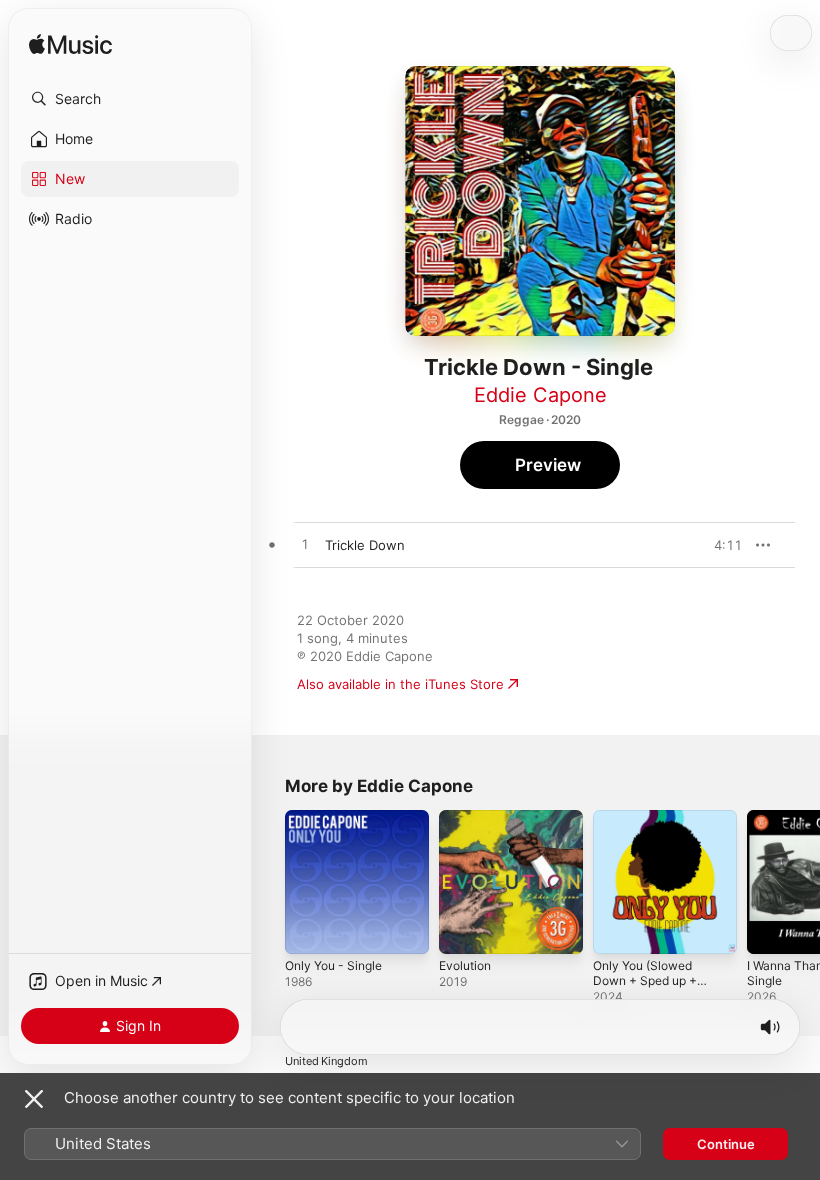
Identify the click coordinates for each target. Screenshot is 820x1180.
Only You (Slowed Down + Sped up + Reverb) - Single (645, 980)
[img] (70, 45)
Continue (726, 1144)
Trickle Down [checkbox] (365, 545)
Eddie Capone (540, 395)
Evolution (465, 965)
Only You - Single (333, 965)
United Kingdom (326, 1061)
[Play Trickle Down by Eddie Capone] (305, 545)
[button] (130, 99)
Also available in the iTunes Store (400, 684)
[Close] (34, 1099)
